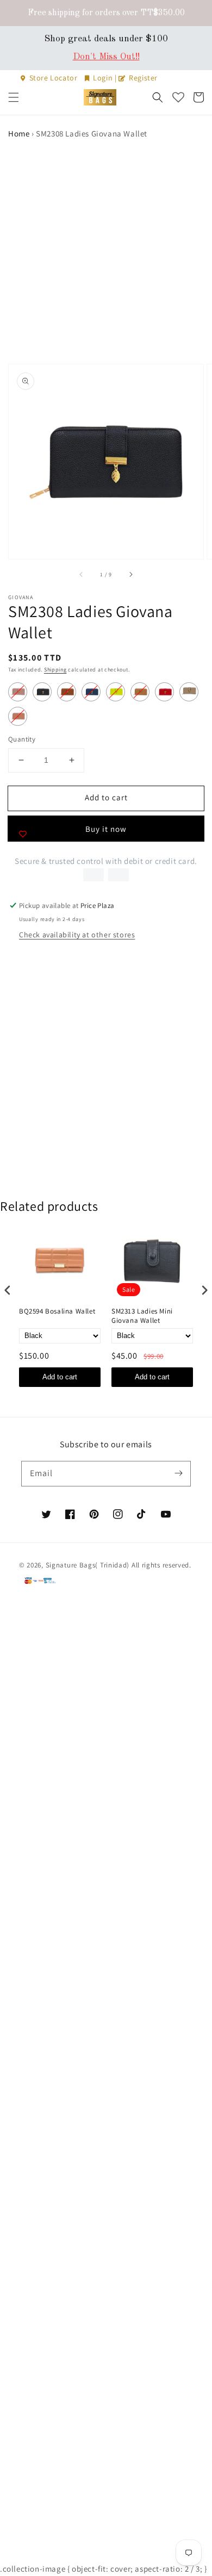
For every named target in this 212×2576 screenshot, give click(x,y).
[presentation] (8, 1290)
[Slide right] (130, 574)
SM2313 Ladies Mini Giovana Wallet (142, 1316)
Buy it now (106, 829)
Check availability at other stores (77, 935)
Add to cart (60, 1377)
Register (142, 78)
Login (103, 78)
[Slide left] (82, 574)
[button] (14, 97)
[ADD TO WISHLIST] (23, 834)
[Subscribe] (178, 1473)
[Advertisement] (106, 252)
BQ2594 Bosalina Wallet (57, 1311)
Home (19, 133)
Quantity (22, 739)
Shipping (55, 670)
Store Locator (53, 78)
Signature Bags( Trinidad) (89, 1565)
